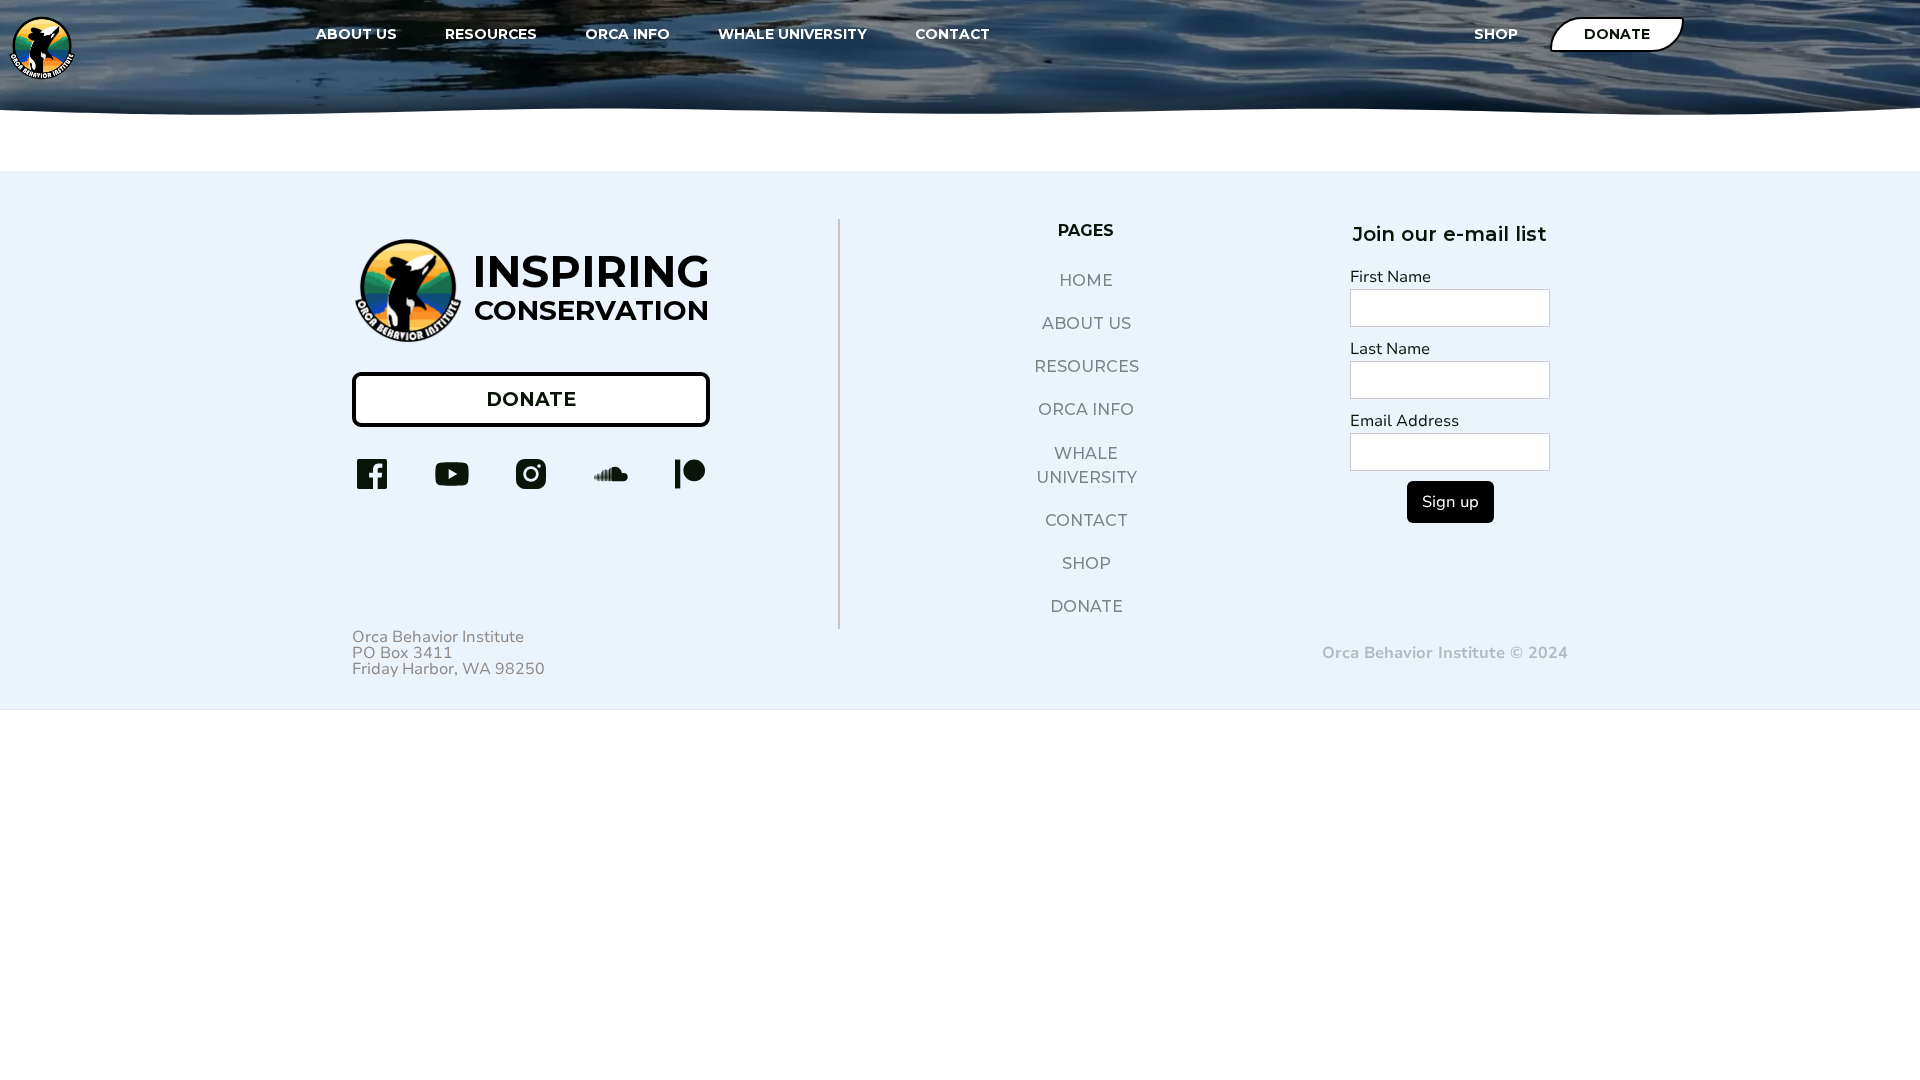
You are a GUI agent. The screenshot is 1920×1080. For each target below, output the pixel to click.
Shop (1086, 563)
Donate (1617, 34)
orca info (1086, 409)
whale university (1086, 465)
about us (1086, 323)
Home (1086, 280)
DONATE (531, 399)
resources (1086, 366)
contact (1086, 520)
